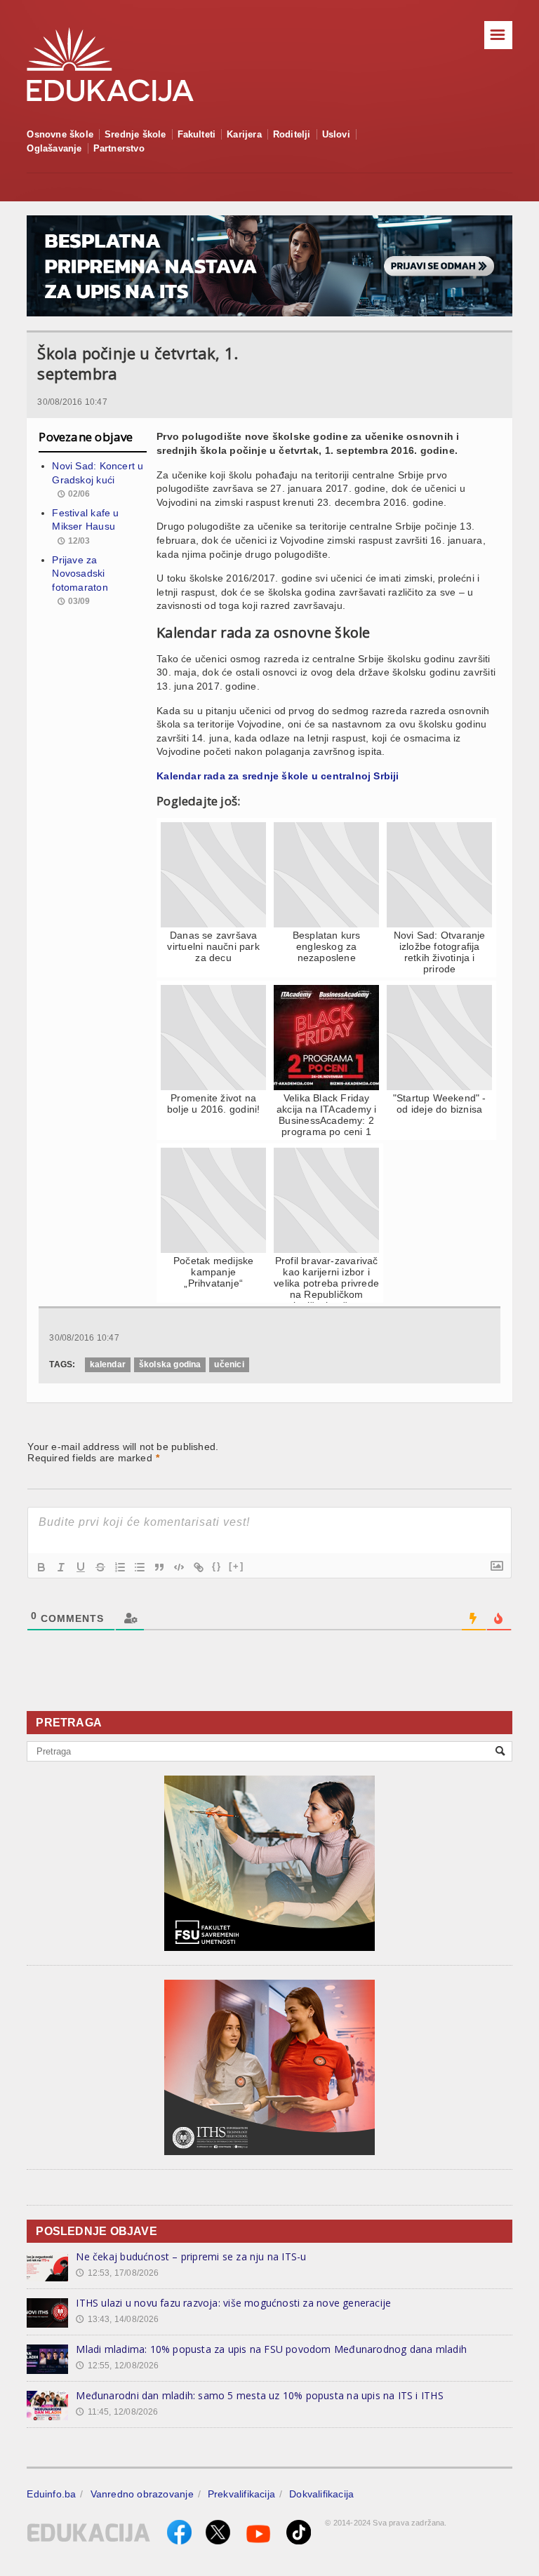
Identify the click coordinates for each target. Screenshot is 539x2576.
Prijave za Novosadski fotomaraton (80, 573)
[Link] (199, 1567)
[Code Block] (179, 1567)
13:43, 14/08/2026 (117, 2319)
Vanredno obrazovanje (142, 2494)
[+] (237, 1566)
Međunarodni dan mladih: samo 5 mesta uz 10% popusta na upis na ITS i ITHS (259, 2395)
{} (217, 1566)
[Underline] (81, 1567)
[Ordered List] (120, 1567)
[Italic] (61, 1567)
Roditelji (292, 134)
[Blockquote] (159, 1567)
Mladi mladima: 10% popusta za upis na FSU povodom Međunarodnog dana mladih (271, 2349)
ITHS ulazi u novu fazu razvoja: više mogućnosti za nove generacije (233, 2303)
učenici (229, 1364)
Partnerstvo (119, 148)
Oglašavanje (54, 148)
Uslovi (336, 134)
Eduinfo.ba (51, 2494)
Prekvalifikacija (241, 2494)
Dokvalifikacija (321, 2494)
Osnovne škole (60, 134)
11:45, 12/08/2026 (117, 2412)
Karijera (244, 134)
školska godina (170, 1364)
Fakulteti (197, 134)
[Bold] (41, 1567)
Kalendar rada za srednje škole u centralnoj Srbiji (278, 776)
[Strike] (100, 1567)
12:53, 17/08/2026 (117, 2273)
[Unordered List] (140, 1567)
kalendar (108, 1364)
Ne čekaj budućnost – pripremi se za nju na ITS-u (191, 2256)
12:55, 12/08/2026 (117, 2366)
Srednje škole (135, 134)
